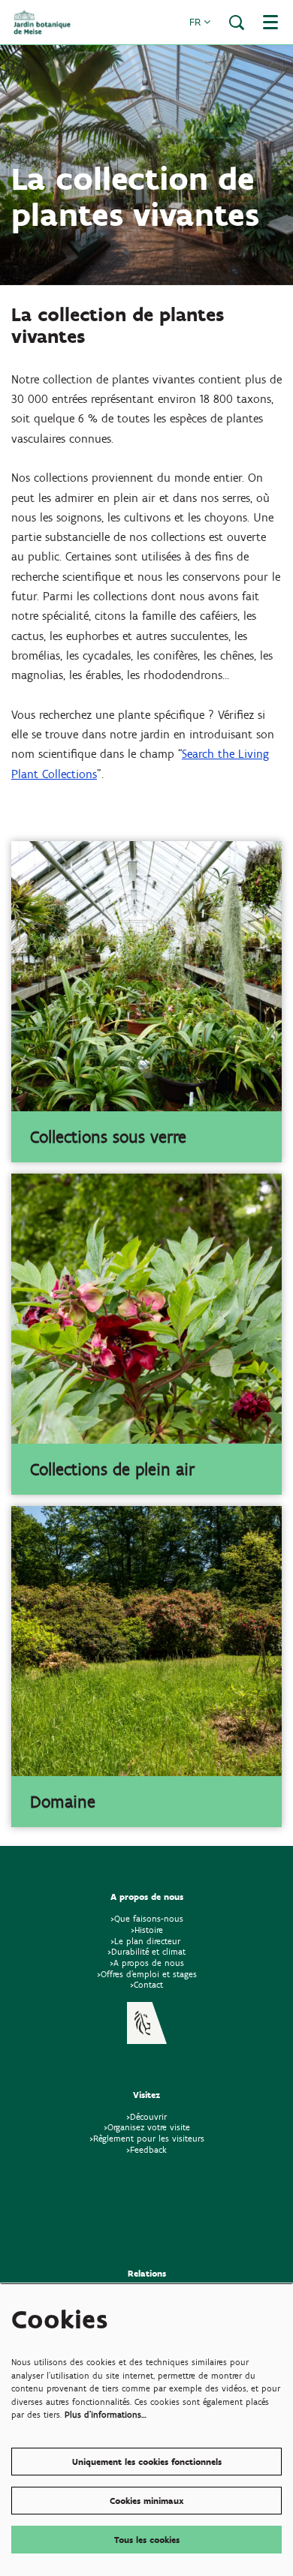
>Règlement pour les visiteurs (147, 2138)
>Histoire (147, 1930)
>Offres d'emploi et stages (147, 1974)
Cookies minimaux (147, 2501)
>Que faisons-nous (147, 1918)
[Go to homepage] (42, 22)
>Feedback (146, 2149)
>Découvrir (146, 2116)
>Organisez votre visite (147, 2127)
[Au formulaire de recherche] (237, 23)
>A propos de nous (147, 1963)
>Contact (146, 1984)
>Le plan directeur (147, 1941)
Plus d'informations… (106, 2414)
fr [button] (196, 22)
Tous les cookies (147, 2540)
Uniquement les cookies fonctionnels (147, 2462)
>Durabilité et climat (146, 1951)
